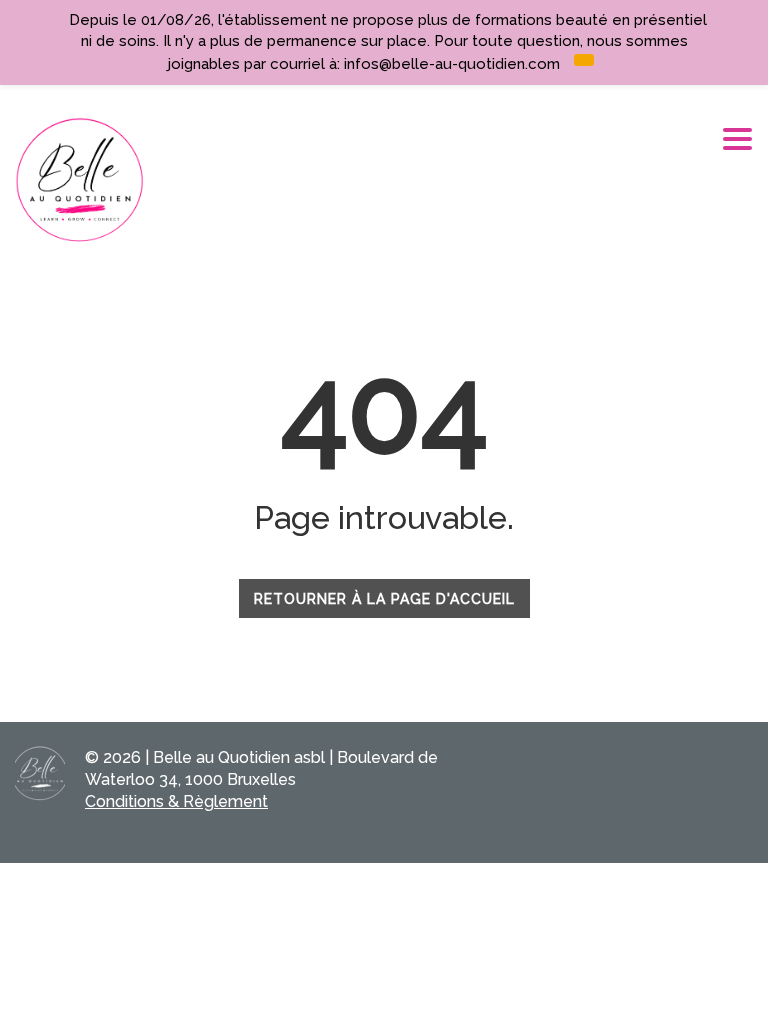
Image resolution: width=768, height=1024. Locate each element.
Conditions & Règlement (176, 801)
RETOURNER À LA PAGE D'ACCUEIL (384, 599)
